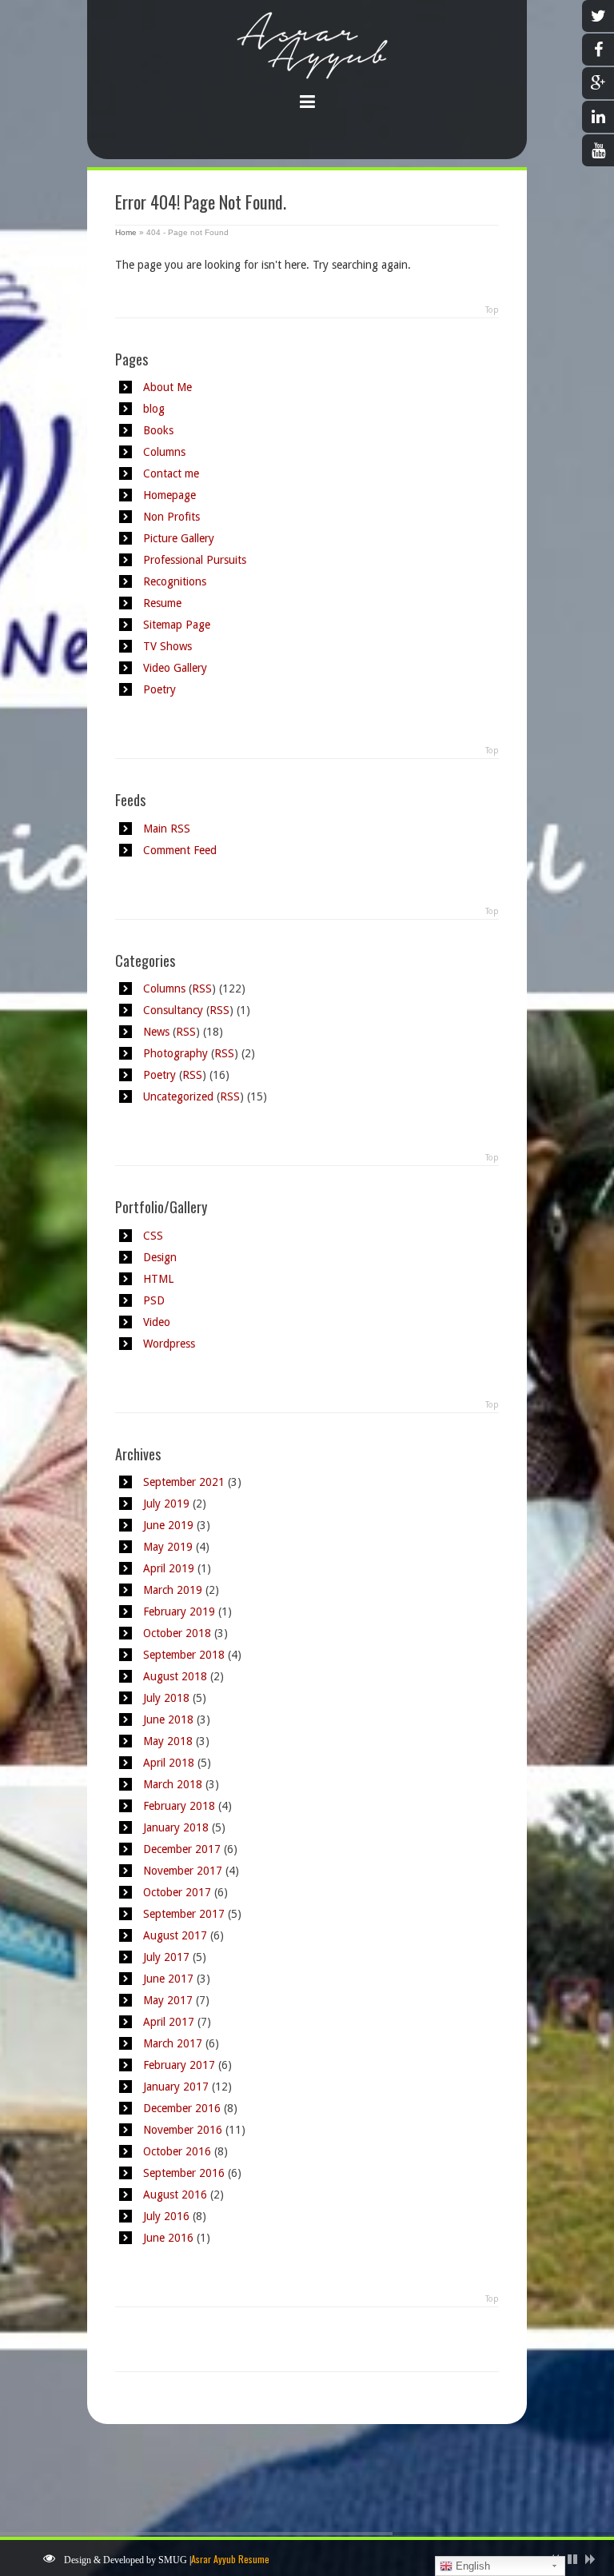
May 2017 (168, 2000)
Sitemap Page (177, 625)
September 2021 (184, 1482)
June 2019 (168, 1525)
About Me (167, 387)
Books (158, 430)
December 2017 (182, 1849)
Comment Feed (180, 850)
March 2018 (173, 1784)
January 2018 (176, 1827)
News (156, 1032)
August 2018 (175, 1676)
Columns (164, 452)
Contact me (171, 473)
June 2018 (168, 1719)
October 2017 (177, 1892)
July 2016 (166, 2216)
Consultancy (173, 1010)
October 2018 (177, 1633)
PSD (154, 1300)
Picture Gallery (179, 538)
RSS (202, 988)
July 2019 (166, 1504)
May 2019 (168, 1547)
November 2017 (183, 1871)
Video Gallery (175, 668)
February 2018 (179, 1806)
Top (492, 310)
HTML (158, 1279)
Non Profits (171, 517)
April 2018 (169, 1763)
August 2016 (175, 2195)
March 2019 (173, 1590)
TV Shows (167, 646)
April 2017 (169, 2022)
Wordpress (169, 1344)
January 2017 (176, 2087)
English (471, 2566)
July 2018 (166, 1698)
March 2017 (173, 2043)
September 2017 (184, 1914)
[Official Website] (307, 63)
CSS (153, 1236)
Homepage (169, 495)
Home (126, 232)
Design (160, 1257)
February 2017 (179, 2065)
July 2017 (166, 1957)
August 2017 (175, 1935)
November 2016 (183, 2130)
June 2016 (168, 2238)
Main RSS (167, 829)
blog (154, 409)
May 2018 (168, 1741)
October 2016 (177, 2151)
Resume (162, 603)
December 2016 (182, 2108)
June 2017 (168, 1979)
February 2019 (179, 1611)
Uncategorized (178, 1096)
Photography (175, 1053)
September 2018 (184, 1655)
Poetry (159, 689)
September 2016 (184, 2173)
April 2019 (169, 1568)
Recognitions (175, 581)
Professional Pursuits (195, 560)
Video (157, 1322)
